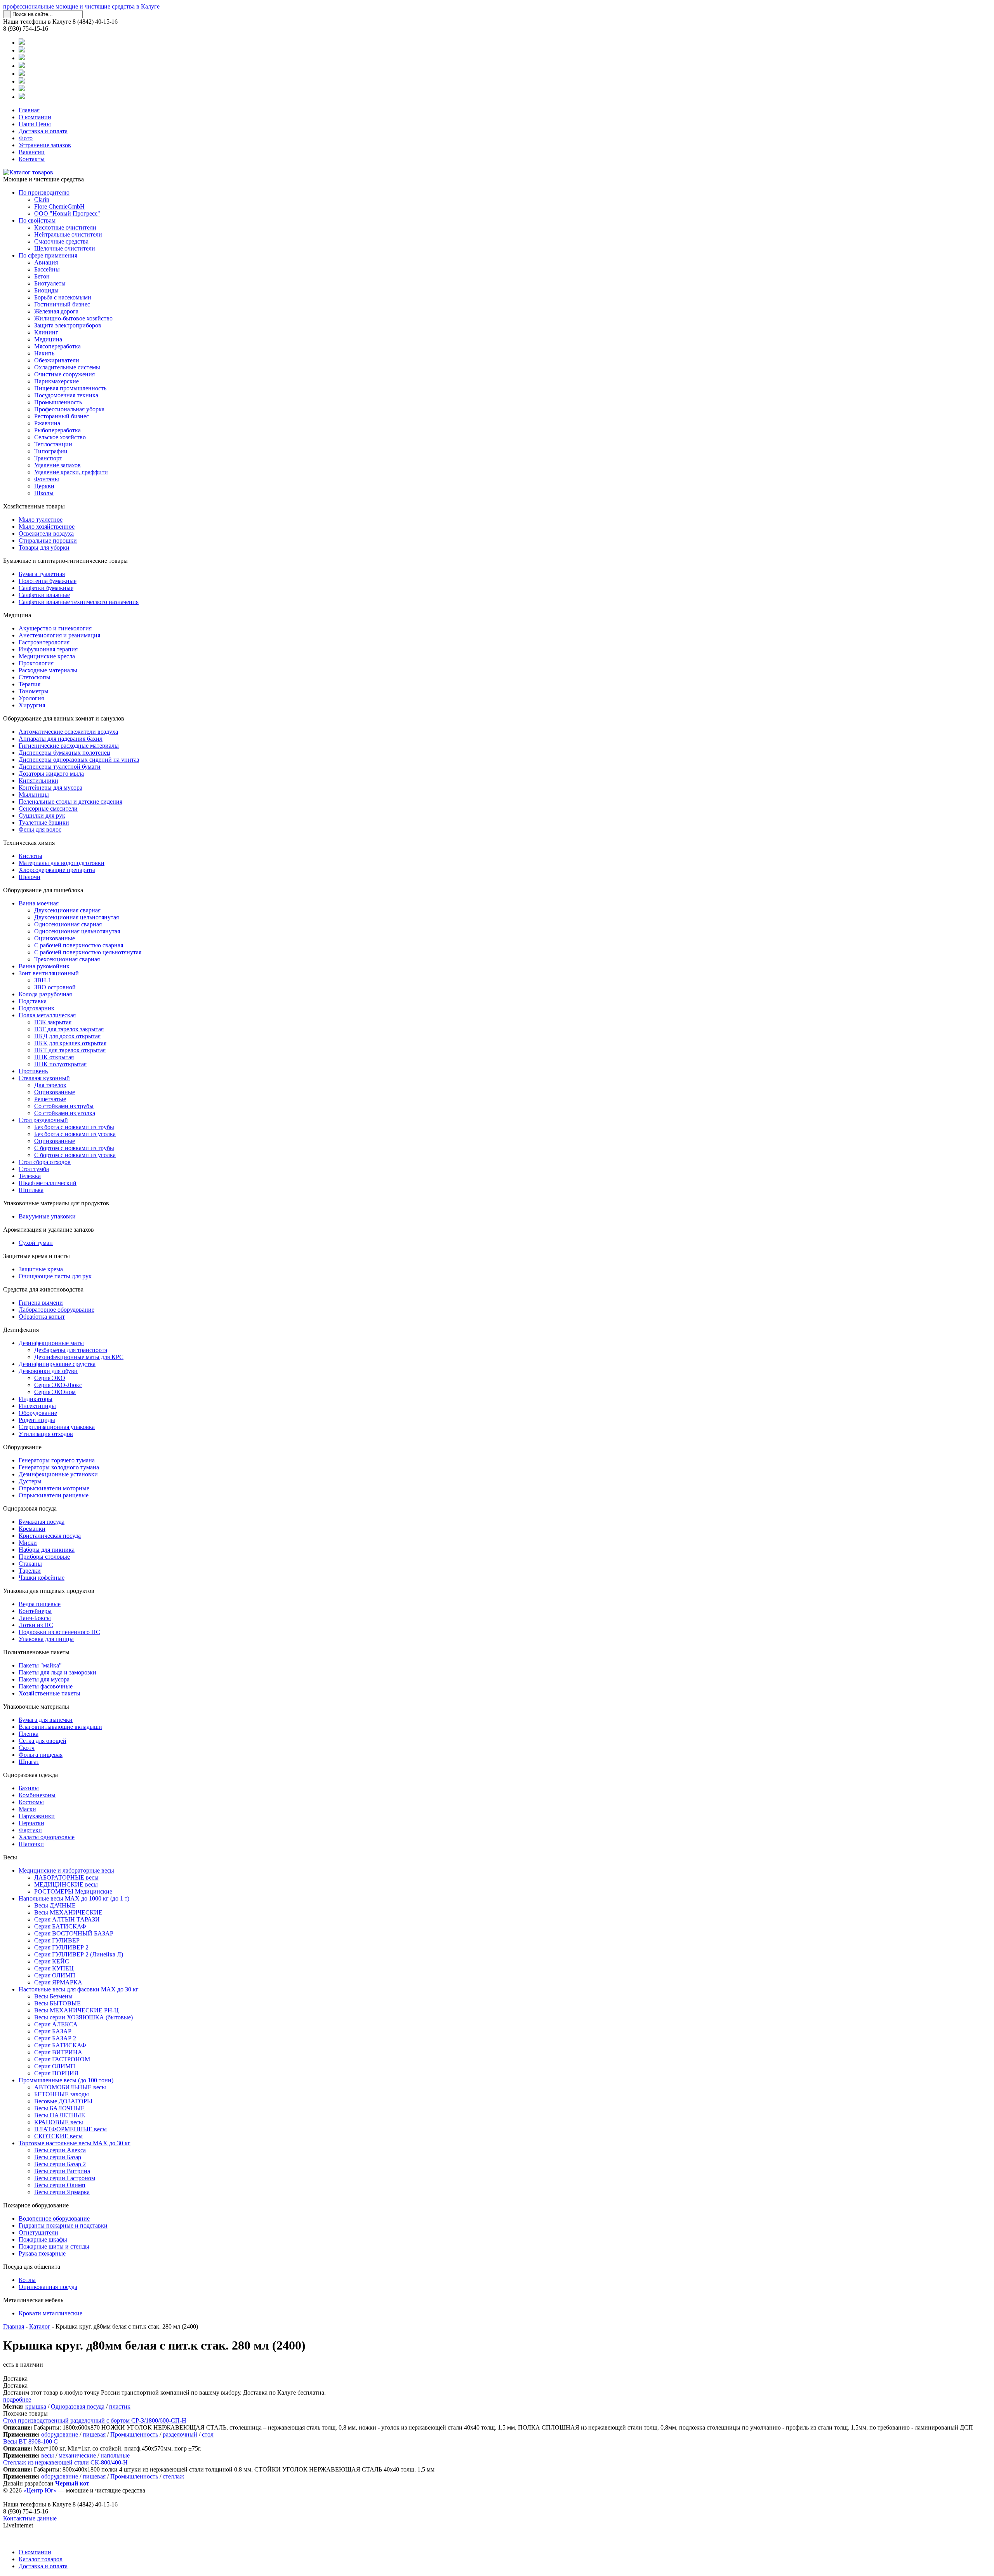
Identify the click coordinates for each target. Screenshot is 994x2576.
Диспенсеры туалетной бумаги (60, 767)
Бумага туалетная (42, 574)
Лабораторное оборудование (56, 1310)
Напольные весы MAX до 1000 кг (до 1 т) (74, 1898)
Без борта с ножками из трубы (74, 1127)
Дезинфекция (21, 1330)
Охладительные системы (67, 367)
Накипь (44, 353)
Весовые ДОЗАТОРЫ (63, 2101)
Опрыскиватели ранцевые (54, 1495)
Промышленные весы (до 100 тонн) (66, 2080)
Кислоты (30, 856)
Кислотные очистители (65, 227)
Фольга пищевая (41, 1755)
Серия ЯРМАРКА (58, 1982)
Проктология (36, 663)
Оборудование (38, 1413)
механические (77, 2455)
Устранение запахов (45, 145)
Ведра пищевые (40, 1604)
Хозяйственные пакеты (50, 1693)
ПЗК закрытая (53, 1022)
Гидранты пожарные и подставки (63, 2225)
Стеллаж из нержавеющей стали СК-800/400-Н (65, 2462)
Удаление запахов (57, 465)
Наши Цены (35, 124)
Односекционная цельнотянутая (77, 931)
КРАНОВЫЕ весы (59, 2122)
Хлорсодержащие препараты (57, 870)
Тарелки (30, 1571)
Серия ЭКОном (55, 1392)
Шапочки (31, 1844)
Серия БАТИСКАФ (60, 1926)
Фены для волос (40, 829)
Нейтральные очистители (68, 234)
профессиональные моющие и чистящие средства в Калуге (81, 6)
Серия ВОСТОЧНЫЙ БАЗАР (74, 1933)
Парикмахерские (56, 381)
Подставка (33, 1001)
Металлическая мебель (33, 2300)
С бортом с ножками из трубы (74, 1148)
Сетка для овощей (43, 1741)
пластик (120, 2406)
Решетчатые (50, 1099)
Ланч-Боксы (35, 1618)
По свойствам (37, 220)
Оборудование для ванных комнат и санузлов (64, 718)
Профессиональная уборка (69, 409)
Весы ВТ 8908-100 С (30, 2441)
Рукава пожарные (42, 2253)
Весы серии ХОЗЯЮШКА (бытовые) (83, 2017)
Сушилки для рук (42, 815)
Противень (33, 1071)
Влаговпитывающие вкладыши (60, 1727)
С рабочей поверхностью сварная (79, 945)
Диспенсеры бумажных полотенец (64, 753)
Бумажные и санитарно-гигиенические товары (65, 561)
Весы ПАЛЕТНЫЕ (60, 2115)
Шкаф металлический (48, 1183)
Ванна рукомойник (44, 966)
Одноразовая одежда (30, 1775)
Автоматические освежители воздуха (68, 732)
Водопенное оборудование (54, 2218)
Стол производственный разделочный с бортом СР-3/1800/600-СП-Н (95, 2420)
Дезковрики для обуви (48, 1371)
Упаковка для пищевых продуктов (49, 1591)
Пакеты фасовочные (46, 1686)
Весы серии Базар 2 (60, 2164)
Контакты (32, 159)
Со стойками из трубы (64, 1106)
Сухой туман (36, 1243)
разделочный (180, 2434)
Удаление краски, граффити (71, 472)
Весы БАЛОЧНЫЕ (59, 2108)
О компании (35, 117)
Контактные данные (30, 2518)
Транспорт (48, 458)
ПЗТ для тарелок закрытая (69, 1029)
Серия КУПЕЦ (54, 1968)
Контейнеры (35, 1611)
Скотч (27, 1748)
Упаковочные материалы (36, 1707)
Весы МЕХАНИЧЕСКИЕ (68, 1912)
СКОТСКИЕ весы (58, 2136)
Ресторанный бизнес (62, 416)
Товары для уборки (44, 547)
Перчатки (31, 1823)
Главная (29, 110)
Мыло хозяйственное (47, 527)
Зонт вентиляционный (49, 973)
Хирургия (32, 705)
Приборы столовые (44, 1557)
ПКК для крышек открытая (70, 1043)
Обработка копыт (42, 1317)
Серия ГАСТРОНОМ (62, 2059)
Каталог (40, 2326)
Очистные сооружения (64, 374)
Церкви (44, 486)
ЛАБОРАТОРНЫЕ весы (66, 1877)
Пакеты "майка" (40, 1665)
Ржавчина (47, 423)
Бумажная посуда (42, 1522)
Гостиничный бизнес (62, 304)
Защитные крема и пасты (36, 1256)
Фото (26, 138)
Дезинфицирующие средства (57, 1364)
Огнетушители (38, 2232)
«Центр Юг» (40, 2490)
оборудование (60, 2434)
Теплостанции (53, 444)
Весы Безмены (53, 1996)
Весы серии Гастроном (65, 2178)
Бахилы (29, 1788)
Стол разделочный (43, 1120)
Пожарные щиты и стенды (54, 2246)
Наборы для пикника (47, 1550)
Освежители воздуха (46, 533)
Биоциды (46, 290)
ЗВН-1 (43, 980)
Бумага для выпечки (46, 1720)
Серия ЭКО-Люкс (58, 1385)
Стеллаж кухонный (44, 1078)
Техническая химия (29, 843)
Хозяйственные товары (34, 506)
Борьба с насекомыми (63, 297)
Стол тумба (34, 1169)
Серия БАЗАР (53, 2031)
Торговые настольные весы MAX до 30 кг (75, 2143)
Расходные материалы (48, 670)
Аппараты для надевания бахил (61, 739)
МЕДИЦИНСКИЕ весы (66, 1884)
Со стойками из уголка (65, 1113)
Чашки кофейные (42, 1578)
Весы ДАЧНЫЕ (55, 1905)
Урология (31, 698)
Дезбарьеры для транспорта (71, 1350)
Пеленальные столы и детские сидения (70, 802)
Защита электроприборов (68, 325)
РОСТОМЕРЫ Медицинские (73, 1891)
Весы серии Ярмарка (62, 2192)
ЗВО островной (55, 987)
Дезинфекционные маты (51, 1343)
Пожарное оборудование (36, 2205)
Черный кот (72, 2483)
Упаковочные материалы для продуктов (56, 1203)
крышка (36, 2406)
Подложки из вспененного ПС (59, 1632)
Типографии (51, 451)
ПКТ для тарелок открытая (70, 1050)
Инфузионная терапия (48, 649)
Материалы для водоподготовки (62, 863)
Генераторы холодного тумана (59, 1467)
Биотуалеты (50, 283)
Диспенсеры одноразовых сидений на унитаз (79, 760)
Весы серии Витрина (62, 2171)
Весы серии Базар (58, 2157)
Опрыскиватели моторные (54, 1488)
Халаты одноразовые (47, 1837)
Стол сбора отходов (45, 1162)
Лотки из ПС (36, 1625)
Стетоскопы (35, 677)
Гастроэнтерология (44, 642)
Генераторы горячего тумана (57, 1460)
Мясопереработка (57, 346)
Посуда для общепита (32, 2267)
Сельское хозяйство (60, 437)
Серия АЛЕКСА (56, 2024)
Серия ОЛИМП (55, 1975)
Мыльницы (34, 795)
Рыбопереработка (57, 430)
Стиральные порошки (48, 540)
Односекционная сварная (68, 924)
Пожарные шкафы (43, 2239)
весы (48, 2455)
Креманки (32, 1529)
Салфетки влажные (44, 595)
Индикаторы (36, 1399)
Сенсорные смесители (48, 808)
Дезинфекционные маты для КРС (79, 1357)
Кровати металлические (50, 2313)
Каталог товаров (41, 2559)
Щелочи (30, 877)
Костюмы (31, 1802)
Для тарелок (50, 1085)
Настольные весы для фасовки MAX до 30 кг (79, 1989)
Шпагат (29, 1762)
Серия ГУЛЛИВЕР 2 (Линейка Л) (79, 1954)
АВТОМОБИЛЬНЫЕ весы (70, 2087)
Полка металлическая (47, 1015)
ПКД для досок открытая (67, 1036)
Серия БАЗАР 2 (55, 2038)
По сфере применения (48, 255)
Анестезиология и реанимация (59, 635)
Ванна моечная (39, 903)
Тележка (30, 1176)
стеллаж (173, 2476)
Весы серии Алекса (60, 2150)
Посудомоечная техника (66, 395)
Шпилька (31, 1190)
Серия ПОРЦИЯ (56, 2073)
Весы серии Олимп (60, 2185)
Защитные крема (41, 1269)
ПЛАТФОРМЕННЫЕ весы (70, 2129)
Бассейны (47, 269)
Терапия (30, 684)
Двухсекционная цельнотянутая (76, 917)
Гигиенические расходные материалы (69, 746)
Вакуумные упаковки (47, 1216)
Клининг (46, 332)
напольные (115, 2455)
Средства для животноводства (43, 1289)
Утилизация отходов (46, 1434)
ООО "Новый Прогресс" (67, 213)
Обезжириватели (57, 360)
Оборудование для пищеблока (43, 890)
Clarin (42, 199)
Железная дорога (56, 311)
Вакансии (32, 152)
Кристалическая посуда (50, 1536)
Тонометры (34, 691)
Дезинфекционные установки (58, 1474)
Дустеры (30, 1481)
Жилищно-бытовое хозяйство (73, 318)
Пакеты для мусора (44, 1679)
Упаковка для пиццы (46, 1639)
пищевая (94, 2434)
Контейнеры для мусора (50, 788)
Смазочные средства (61, 241)
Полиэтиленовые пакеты (36, 1652)
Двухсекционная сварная (67, 910)
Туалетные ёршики (44, 822)
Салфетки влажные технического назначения (79, 602)
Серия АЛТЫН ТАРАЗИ (67, 1919)
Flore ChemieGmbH (59, 206)
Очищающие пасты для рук (55, 1276)
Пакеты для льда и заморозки (57, 1672)
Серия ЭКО (50, 1378)
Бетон (42, 276)
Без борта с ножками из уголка (75, 1134)
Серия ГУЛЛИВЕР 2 (61, 1947)
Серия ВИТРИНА (58, 2052)
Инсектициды (37, 1406)
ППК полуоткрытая (60, 1064)
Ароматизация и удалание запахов (49, 1230)
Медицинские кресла (47, 656)
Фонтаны (47, 479)
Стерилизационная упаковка (57, 1427)
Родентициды (37, 1420)
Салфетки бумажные (46, 588)
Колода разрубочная (45, 994)
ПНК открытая (54, 1057)
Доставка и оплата (43, 131)
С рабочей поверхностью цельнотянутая (88, 952)
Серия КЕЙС (52, 1961)
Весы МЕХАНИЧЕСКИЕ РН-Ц (76, 2010)
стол (208, 2434)
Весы (10, 1857)
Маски (27, 1809)
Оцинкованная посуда (48, 2287)
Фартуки (30, 1830)
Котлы (27, 2280)
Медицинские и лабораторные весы (66, 1870)
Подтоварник (36, 1008)
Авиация (46, 262)
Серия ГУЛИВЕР (57, 1940)
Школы (44, 493)
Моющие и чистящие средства (43, 179)
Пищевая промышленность (70, 388)
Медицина (48, 339)
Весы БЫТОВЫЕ (57, 2003)
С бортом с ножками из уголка (75, 1155)
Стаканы (30, 1564)
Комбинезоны (37, 1795)
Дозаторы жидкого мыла (51, 774)
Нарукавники (37, 1816)
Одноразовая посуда (30, 1508)
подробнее (17, 2399)
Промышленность (58, 402)
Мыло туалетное (41, 520)
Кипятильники (38, 781)
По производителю (44, 192)
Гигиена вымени (41, 1303)
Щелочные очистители (65, 248)
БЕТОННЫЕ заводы (62, 2094)
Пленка (29, 1734)
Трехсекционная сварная (67, 959)
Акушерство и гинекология (55, 628)
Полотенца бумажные (48, 581)
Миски (28, 1543)
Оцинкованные (55, 938)
